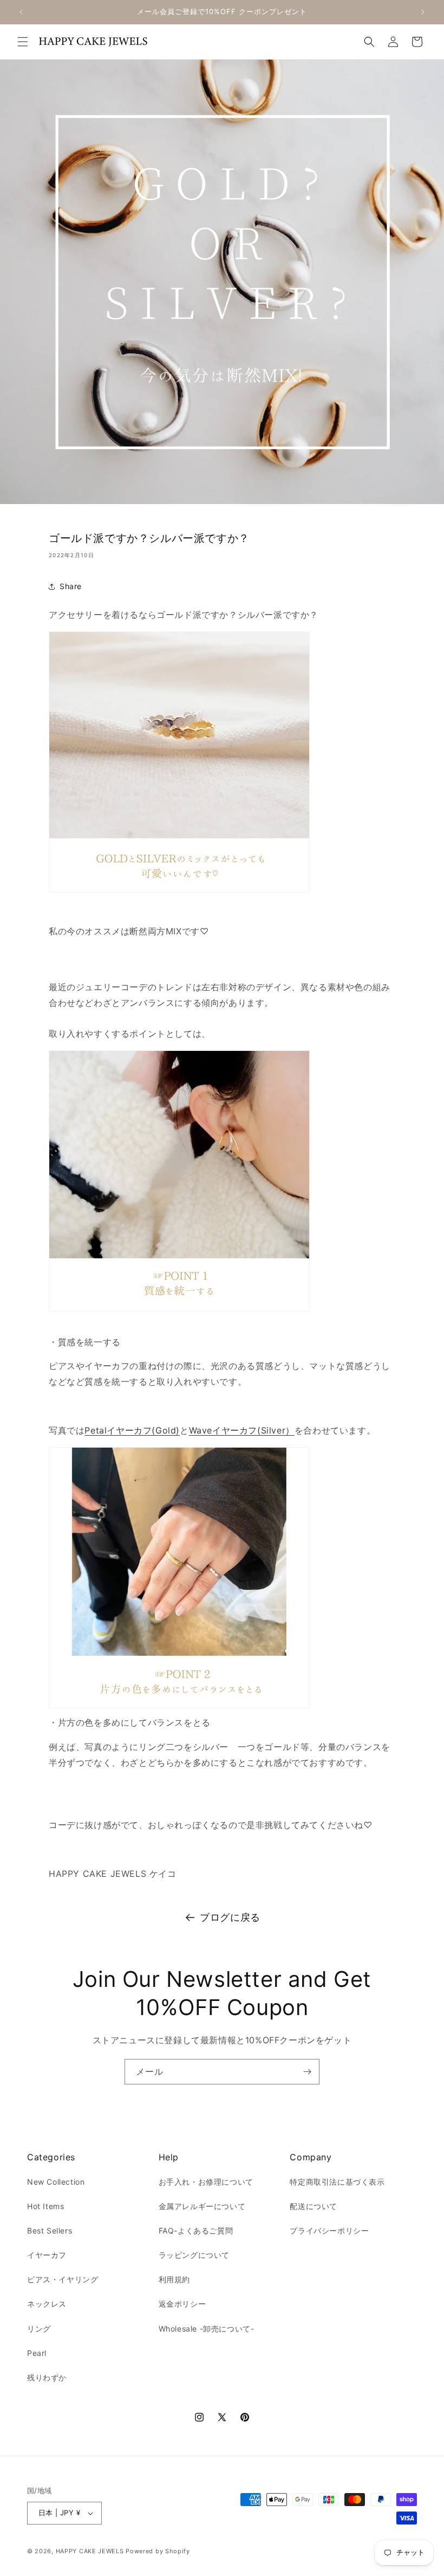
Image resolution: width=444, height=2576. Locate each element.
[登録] (307, 2072)
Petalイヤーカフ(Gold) (132, 1430)
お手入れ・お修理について (206, 2182)
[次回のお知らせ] (423, 12)
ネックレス (47, 2304)
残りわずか (47, 2377)
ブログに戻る (230, 1917)
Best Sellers (50, 2230)
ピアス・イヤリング (63, 2279)
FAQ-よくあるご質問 (196, 2230)
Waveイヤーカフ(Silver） (242, 1430)
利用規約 (174, 2279)
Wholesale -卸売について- (207, 2329)
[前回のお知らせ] (21, 12)
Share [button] (71, 586)
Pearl (37, 2353)
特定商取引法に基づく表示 (337, 2182)
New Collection (56, 2182)
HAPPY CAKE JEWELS (90, 2551)
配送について (314, 2206)
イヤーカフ (47, 2255)
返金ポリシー (182, 2304)
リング (39, 2329)
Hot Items (45, 2206)
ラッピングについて (194, 2255)
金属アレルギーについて (202, 2206)
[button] (23, 42)
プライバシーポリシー (329, 2230)
